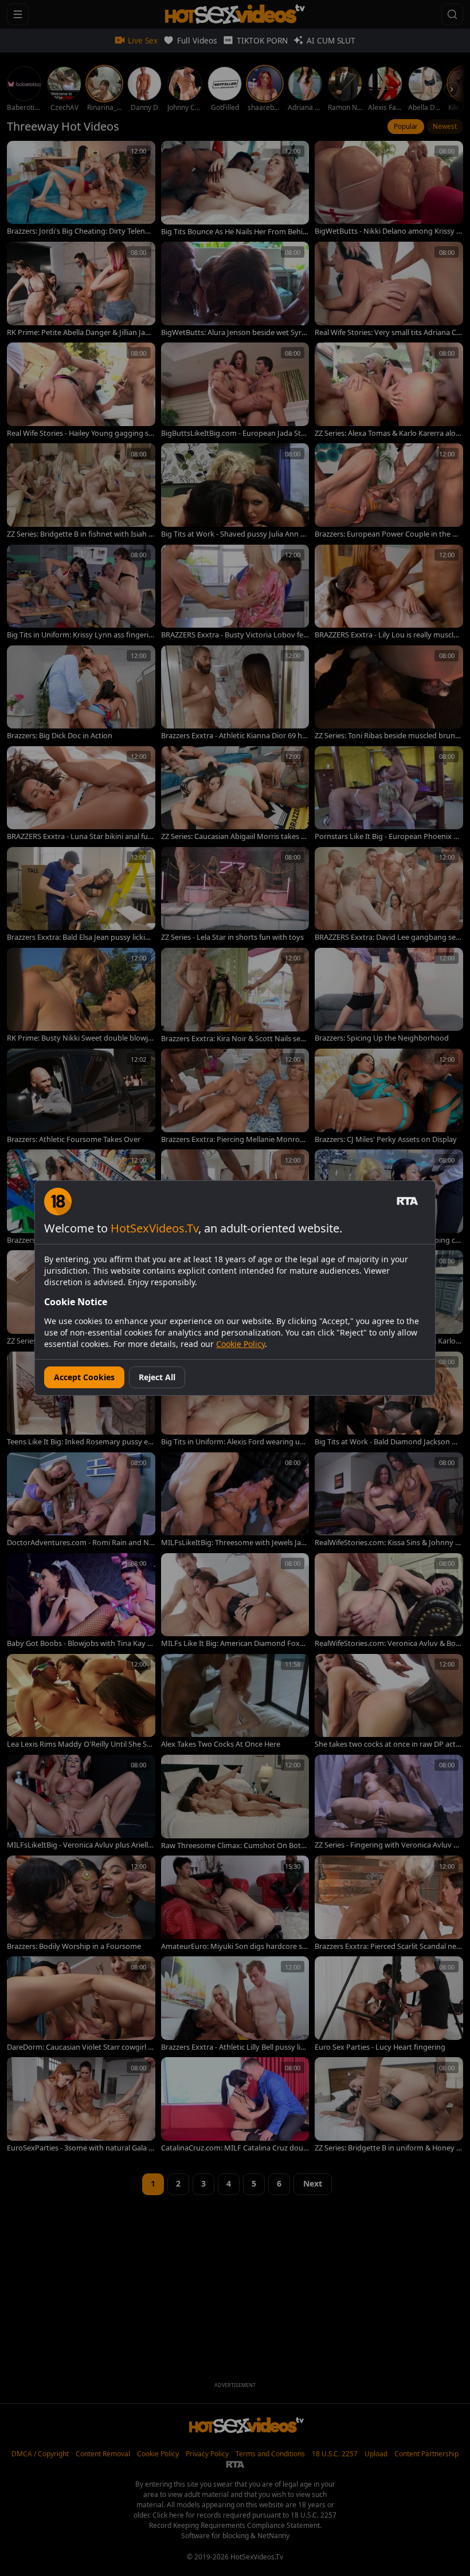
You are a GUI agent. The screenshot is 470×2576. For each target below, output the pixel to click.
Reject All (157, 1377)
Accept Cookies (84, 1377)
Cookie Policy (240, 1344)
